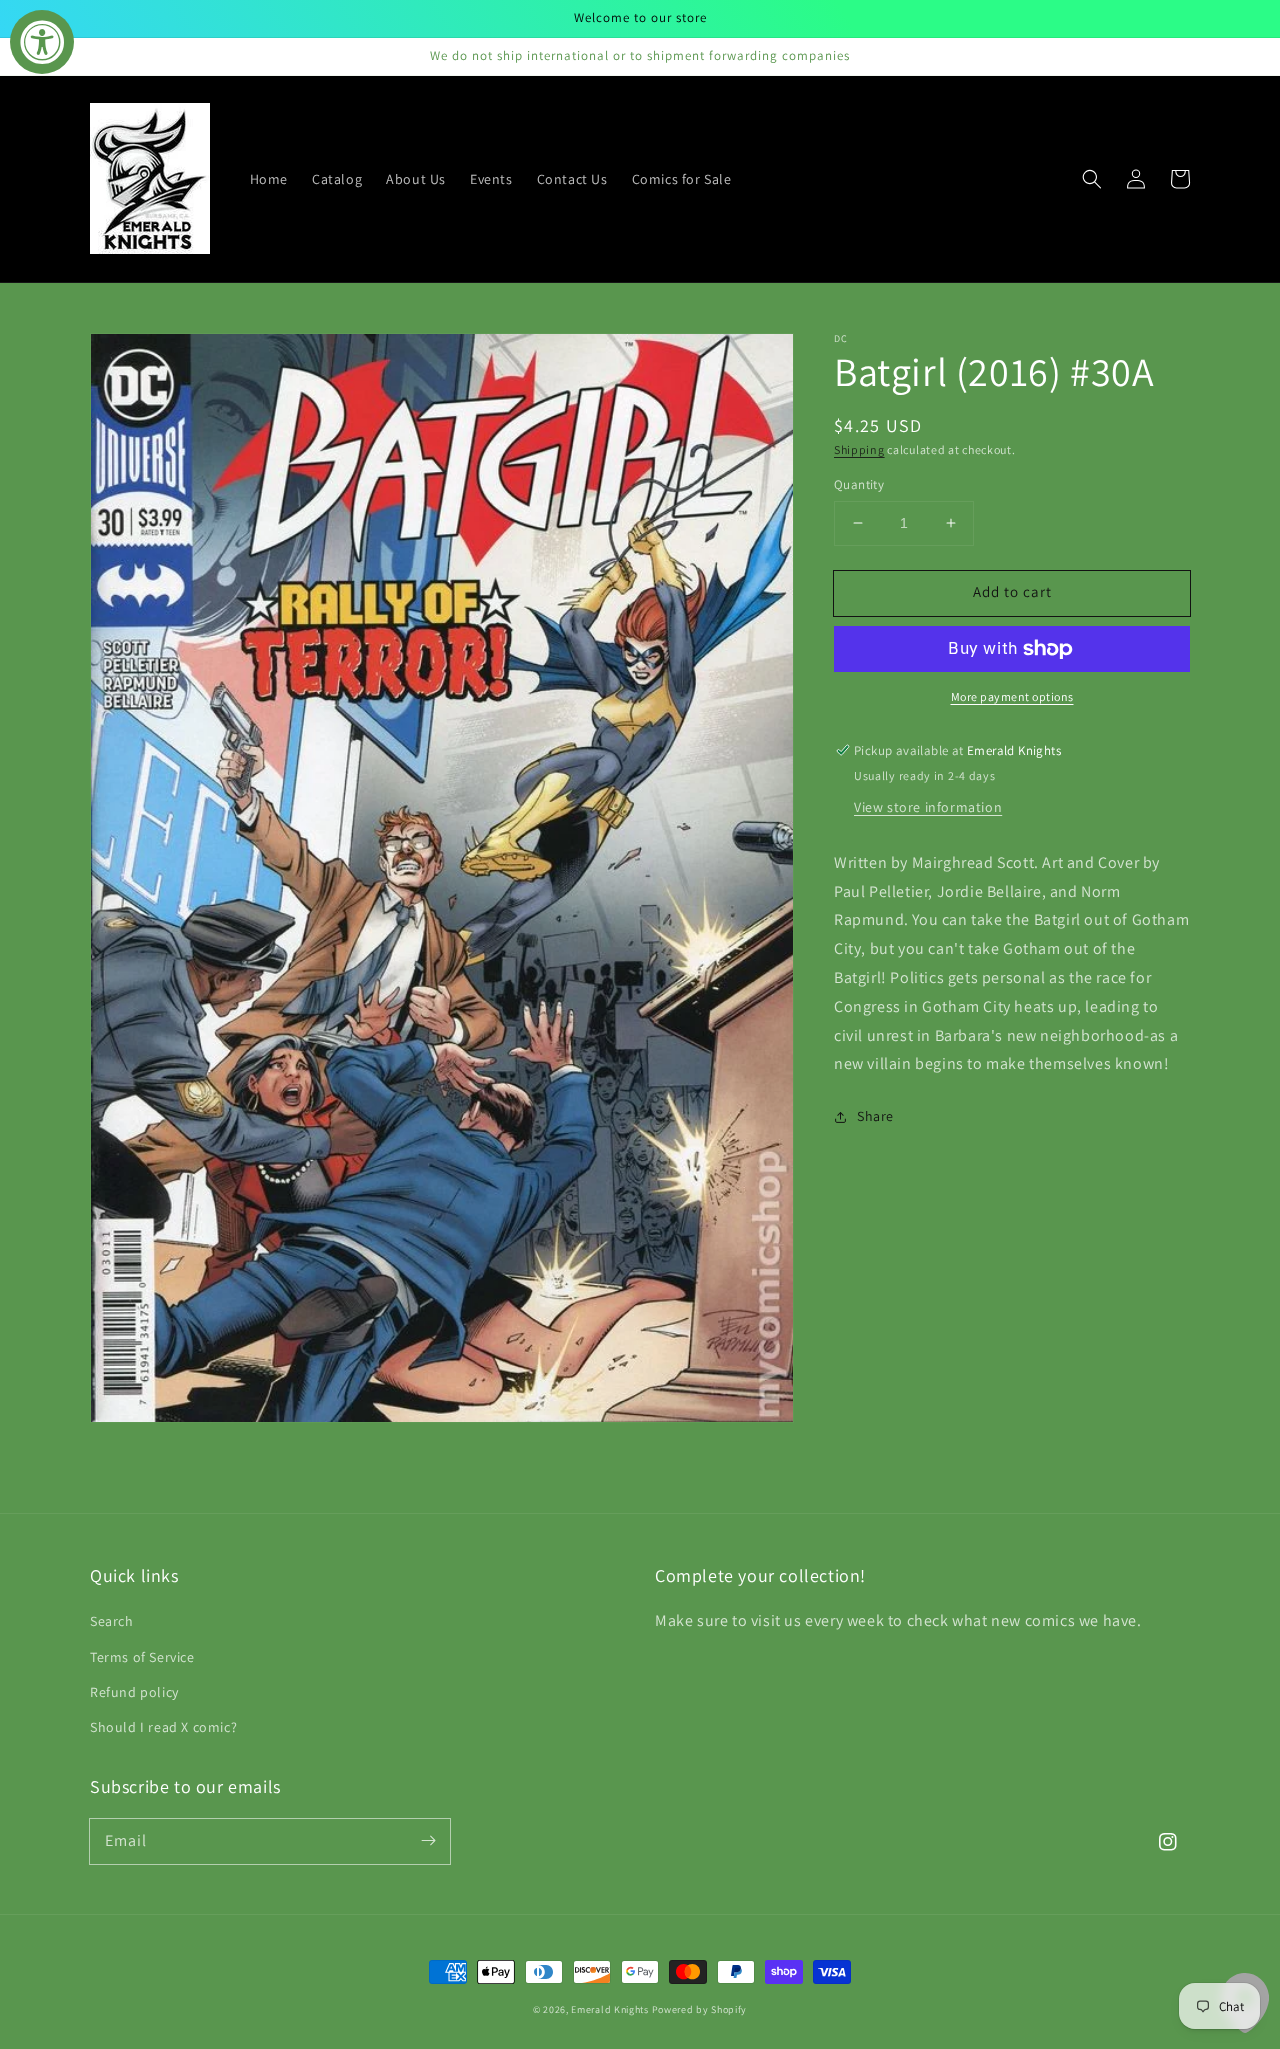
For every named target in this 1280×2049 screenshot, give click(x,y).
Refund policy (134, 1692)
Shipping (859, 449)
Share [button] (875, 1116)
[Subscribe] (428, 1841)
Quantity (859, 484)
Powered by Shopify (700, 2009)
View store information (928, 807)
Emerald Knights (610, 2009)
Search (112, 1621)
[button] (1092, 179)
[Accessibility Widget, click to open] (42, 42)
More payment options (1012, 696)
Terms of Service (142, 1657)
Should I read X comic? (163, 1727)
